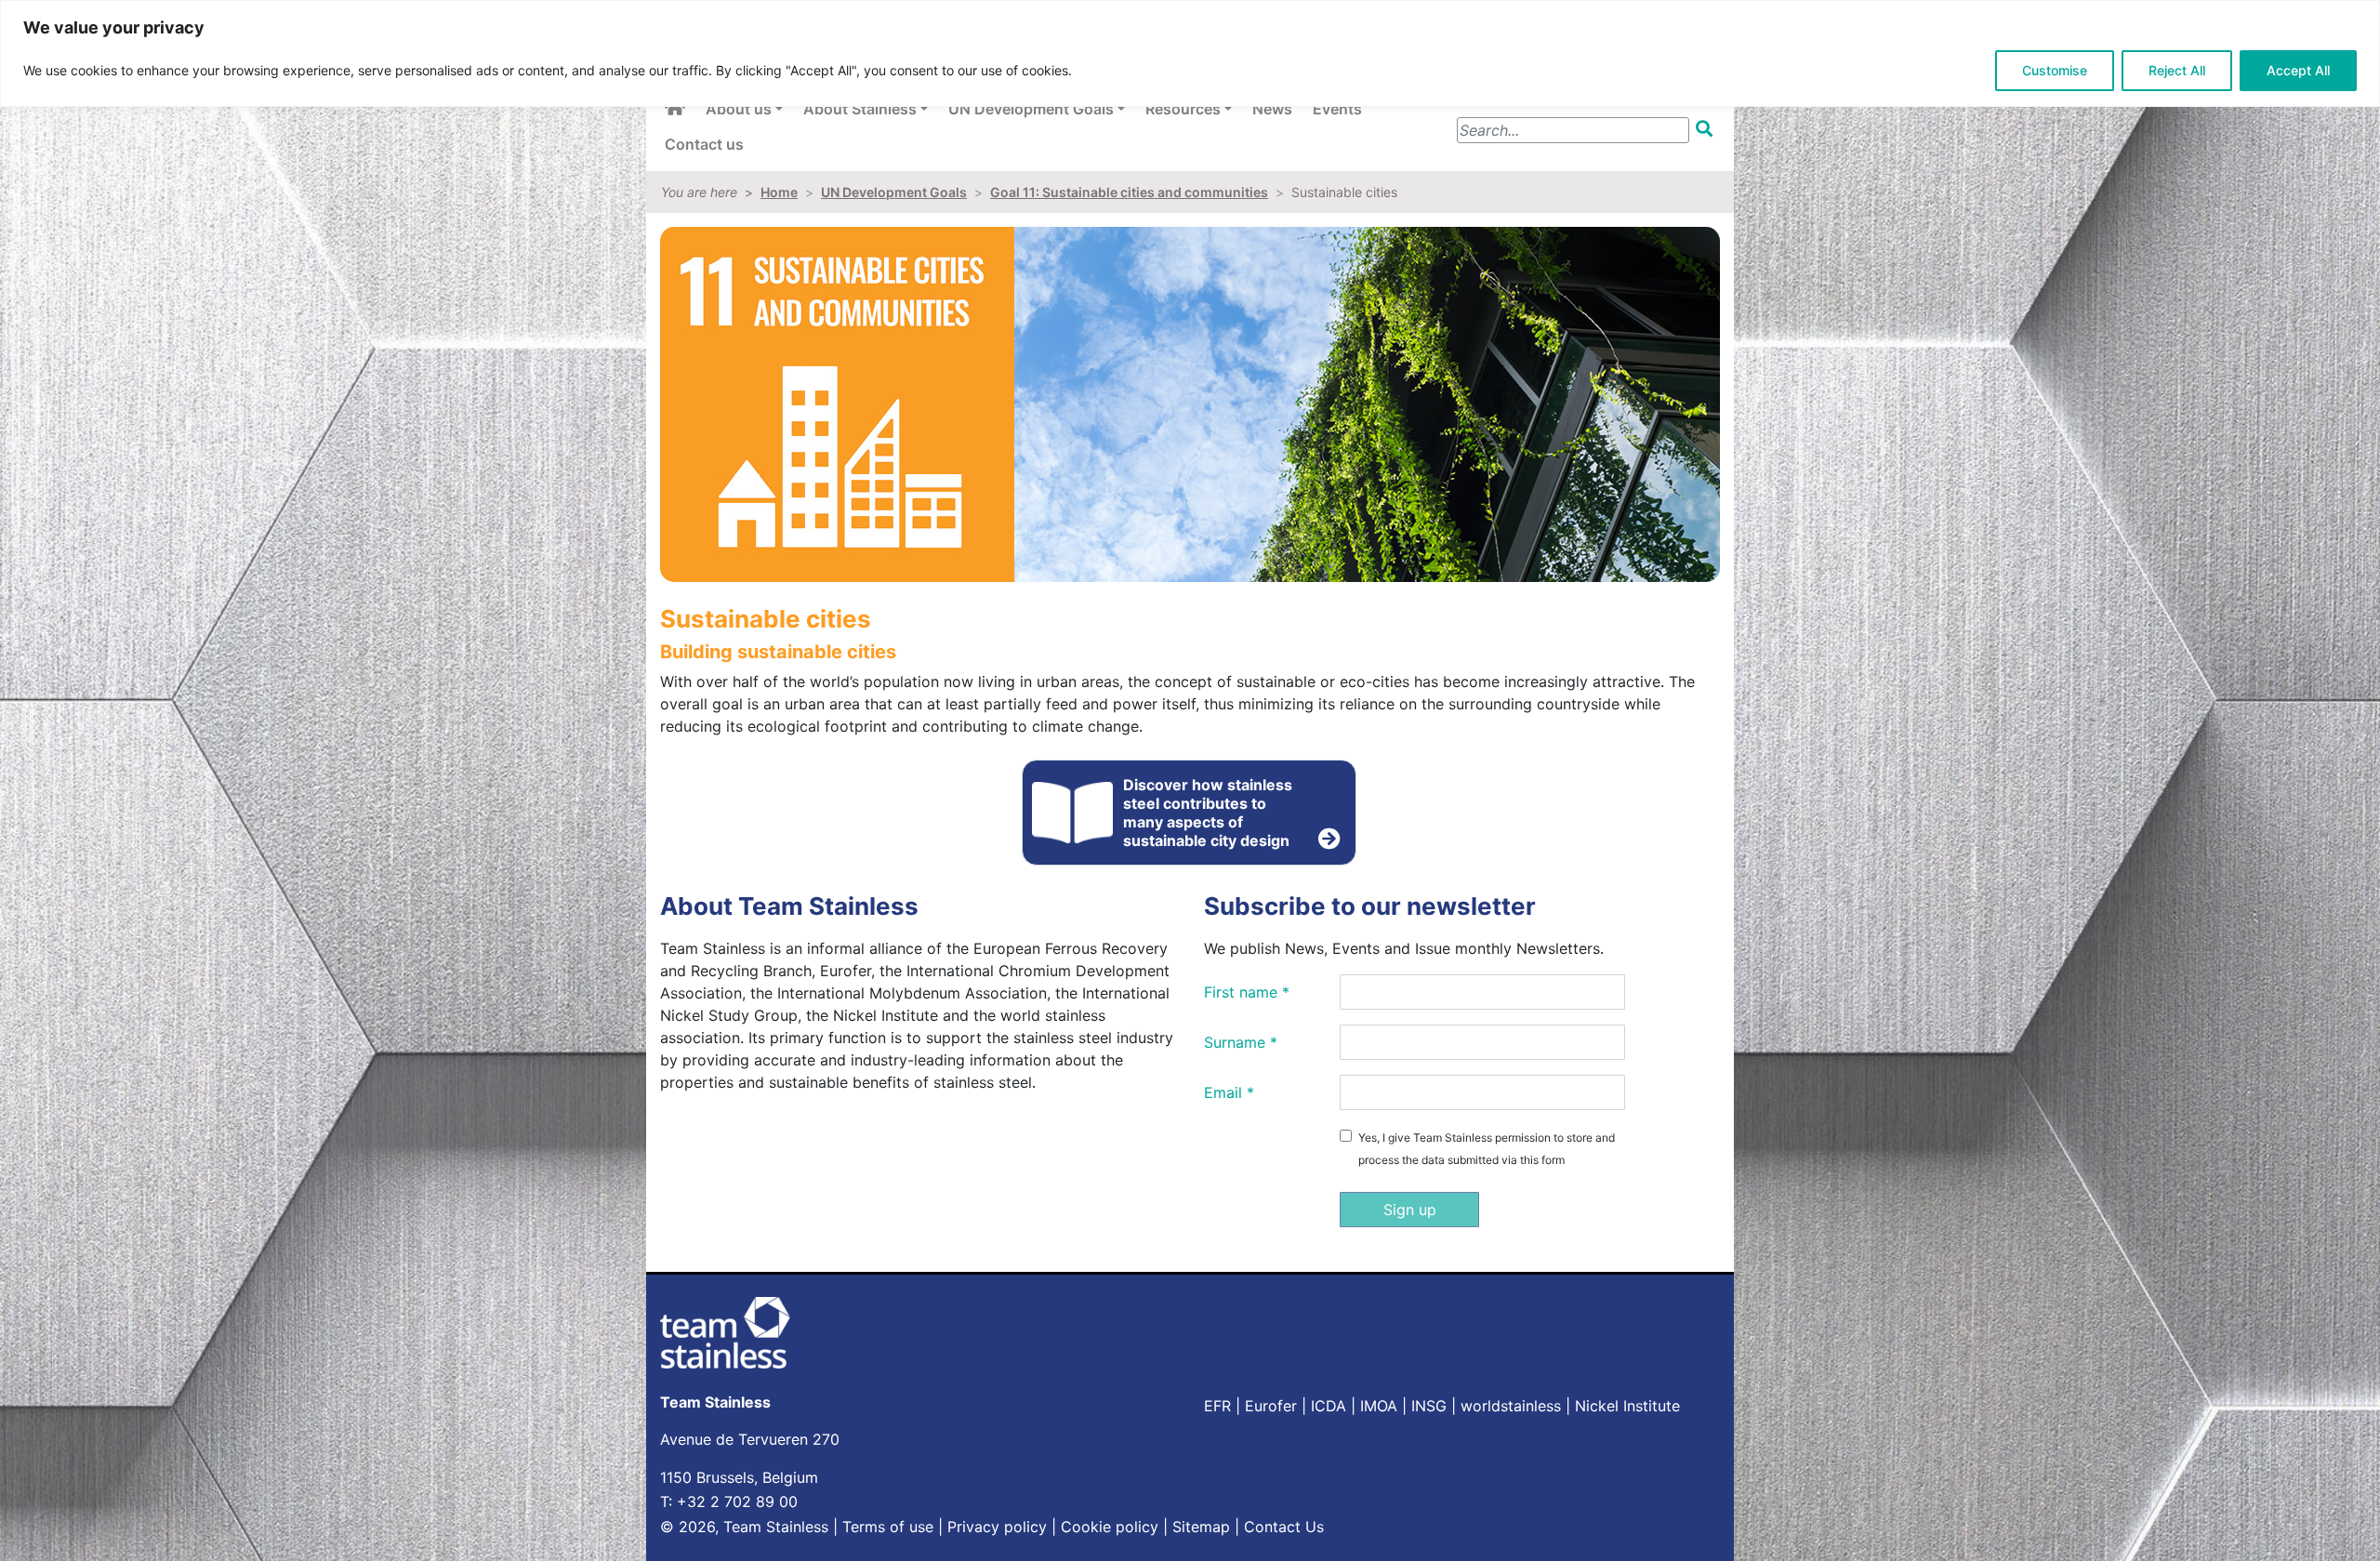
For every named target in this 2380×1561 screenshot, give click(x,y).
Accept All (2298, 70)
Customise (2055, 70)
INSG (1429, 1406)
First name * (1247, 992)
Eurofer (1271, 1406)
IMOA (1379, 1406)
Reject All (2177, 70)
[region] (1190, 53)
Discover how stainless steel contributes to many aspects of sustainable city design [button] (1208, 813)
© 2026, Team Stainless (744, 1527)
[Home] (675, 108)
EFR (1217, 1406)
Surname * (1241, 1042)
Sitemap (1201, 1527)
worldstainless (1511, 1406)
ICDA (1329, 1406)
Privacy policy (997, 1527)
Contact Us (1284, 1527)
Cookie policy (1110, 1527)
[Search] (1704, 129)
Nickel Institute (1627, 1406)
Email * (1229, 1092)
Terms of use (888, 1527)
